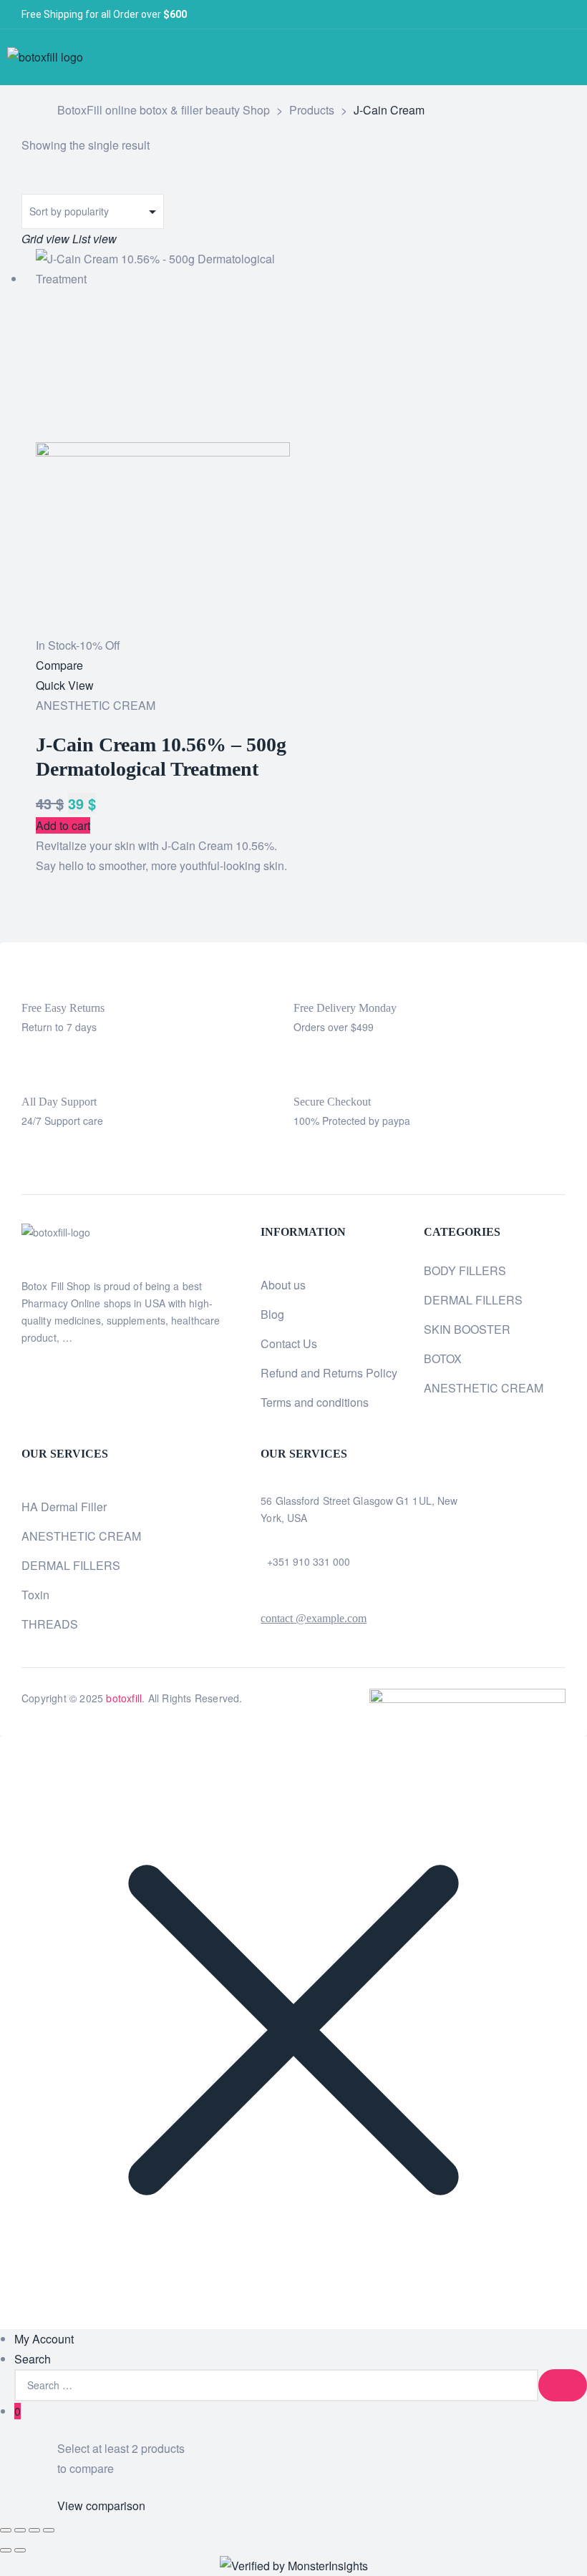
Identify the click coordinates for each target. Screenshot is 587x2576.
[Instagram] (534, 15)
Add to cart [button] (63, 825)
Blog (272, 1314)
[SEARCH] (563, 2385)
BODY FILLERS (465, 1270)
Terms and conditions (315, 1402)
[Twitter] (511, 15)
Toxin (35, 1595)
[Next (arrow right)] (20, 2550)
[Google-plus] (558, 15)
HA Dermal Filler (64, 1507)
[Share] (34, 2530)
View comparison (101, 2506)
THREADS (50, 1624)
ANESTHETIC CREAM (96, 705)
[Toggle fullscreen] (20, 2530)
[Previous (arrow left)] (6, 2550)
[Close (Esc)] (49, 2530)
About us (283, 1285)
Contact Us (289, 1343)
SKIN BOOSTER (467, 1329)
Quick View (65, 685)
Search (33, 2359)
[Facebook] (487, 15)
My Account (44, 2339)
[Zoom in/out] (6, 2530)
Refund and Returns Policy (329, 1373)
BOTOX (443, 1358)
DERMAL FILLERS (473, 1300)
